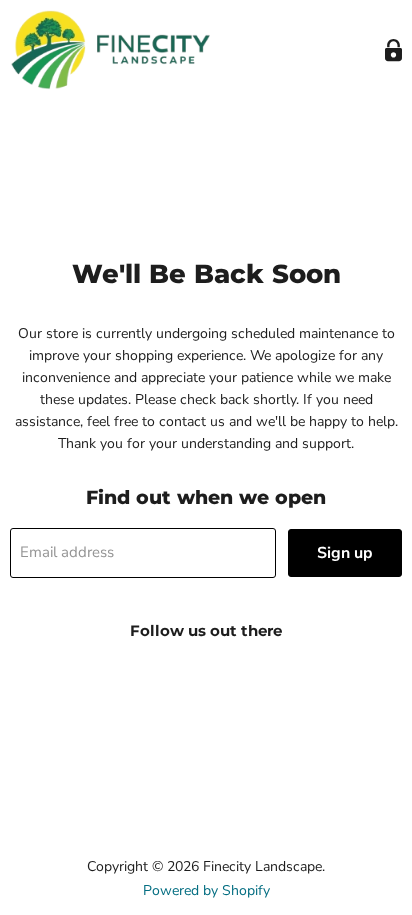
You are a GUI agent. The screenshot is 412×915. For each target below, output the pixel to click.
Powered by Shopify (206, 890)
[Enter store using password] (393, 50)
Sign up (345, 553)
